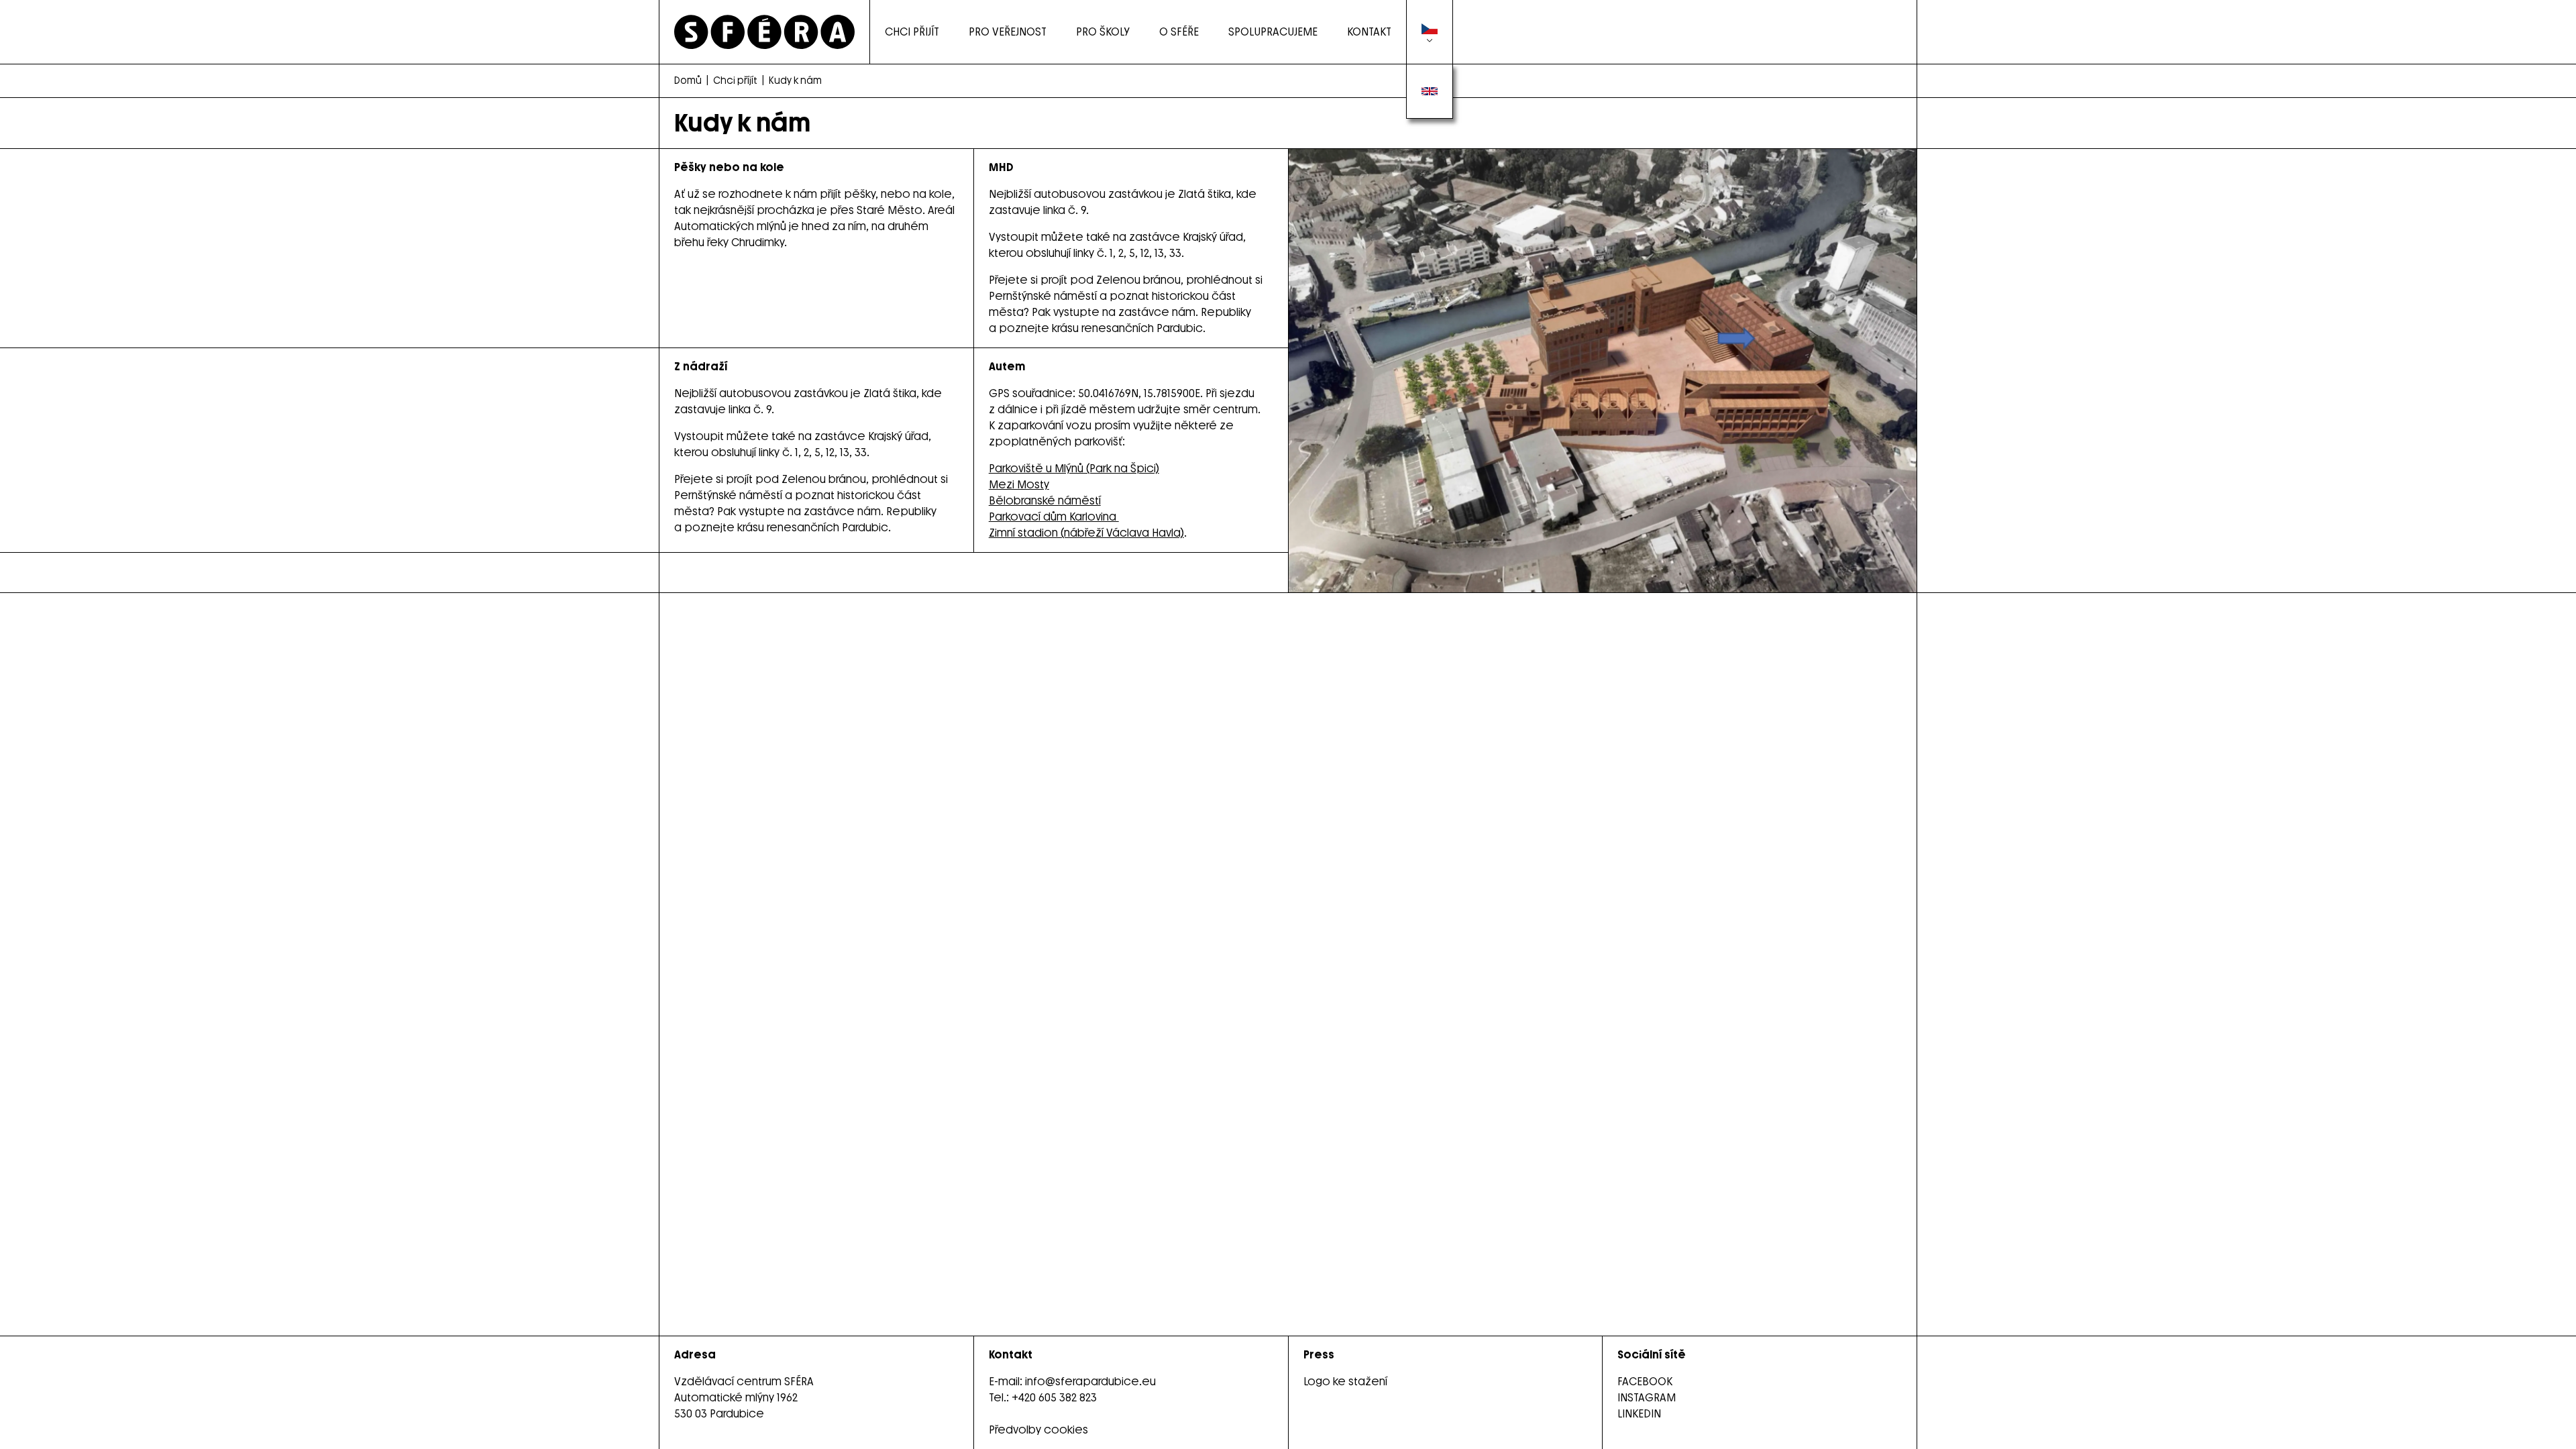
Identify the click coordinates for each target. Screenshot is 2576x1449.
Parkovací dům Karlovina (1054, 517)
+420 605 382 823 (1054, 1398)
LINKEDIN (1639, 1414)
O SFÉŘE (1179, 32)
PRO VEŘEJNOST (1008, 32)
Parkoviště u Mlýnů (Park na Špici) (1074, 469)
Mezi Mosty (1019, 485)
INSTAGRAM (1647, 1398)
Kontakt (1369, 32)
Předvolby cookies (1038, 1430)
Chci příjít (735, 81)
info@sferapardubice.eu (1090, 1382)
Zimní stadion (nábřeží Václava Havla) (1086, 533)
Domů (688, 81)
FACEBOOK (1645, 1382)
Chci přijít (912, 32)
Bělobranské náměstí (1045, 501)
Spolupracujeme (1273, 32)
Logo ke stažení (1345, 1382)
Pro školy (1103, 32)
